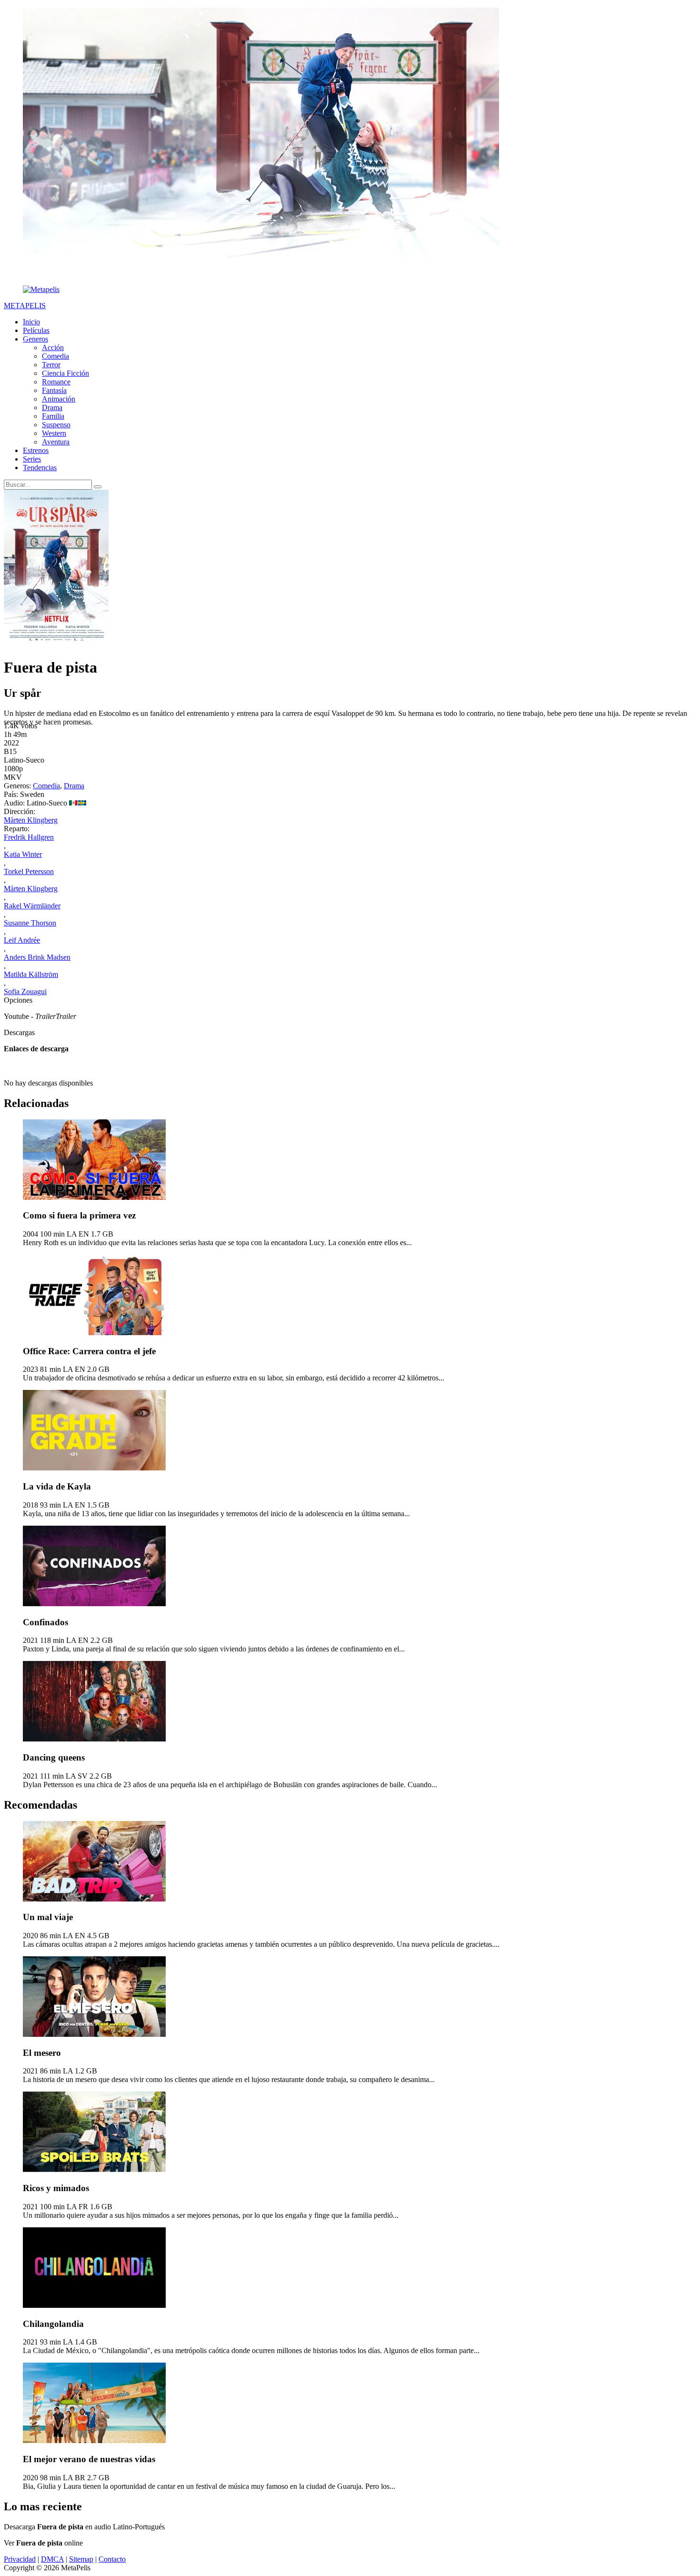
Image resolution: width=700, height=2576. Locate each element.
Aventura (56, 442)
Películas (36, 330)
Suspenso (56, 425)
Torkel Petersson (29, 871)
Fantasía (54, 390)
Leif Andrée (22, 940)
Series (32, 459)
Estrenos (36, 450)
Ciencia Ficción (65, 373)
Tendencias (40, 468)
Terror (51, 365)
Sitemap (81, 2559)
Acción (53, 347)
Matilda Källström (31, 974)
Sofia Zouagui (25, 991)
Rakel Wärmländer (32, 906)
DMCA (52, 2559)
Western (54, 433)
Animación (59, 399)
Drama (52, 408)
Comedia (55, 356)
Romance (56, 382)
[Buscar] (98, 487)
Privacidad (20, 2559)
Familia (53, 416)
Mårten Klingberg (31, 820)
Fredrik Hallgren (29, 837)
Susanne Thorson (30, 923)
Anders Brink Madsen (37, 957)
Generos (35, 339)
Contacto (112, 2559)
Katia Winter (23, 854)
